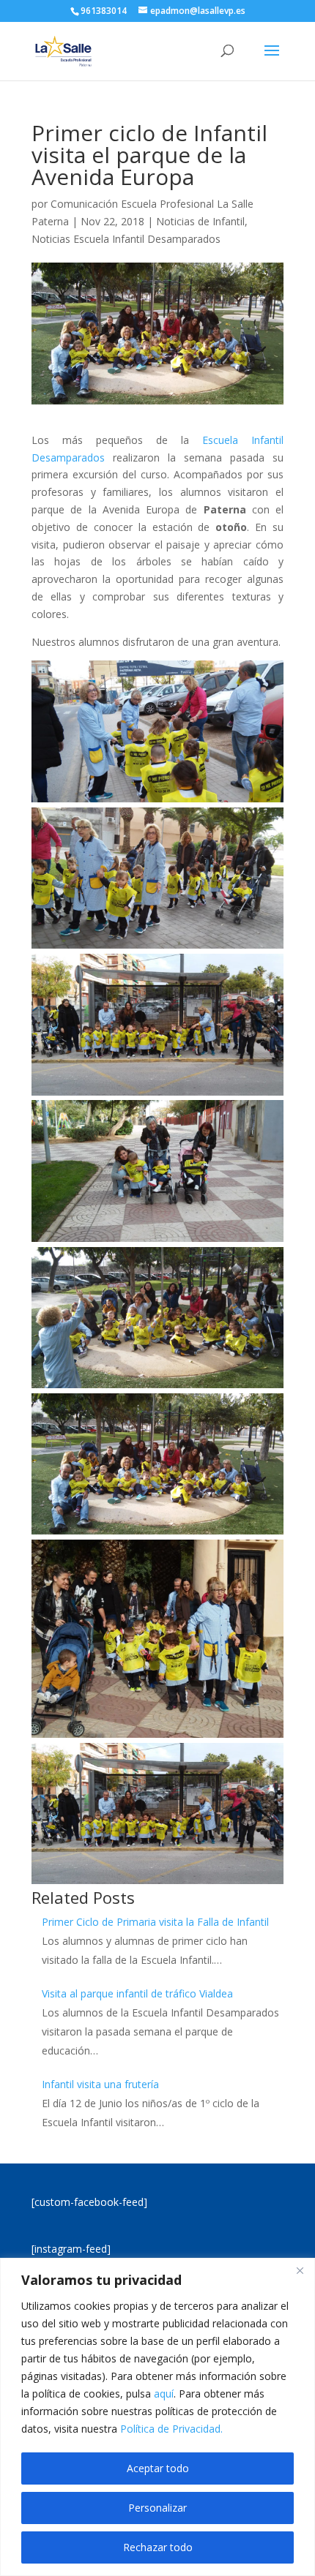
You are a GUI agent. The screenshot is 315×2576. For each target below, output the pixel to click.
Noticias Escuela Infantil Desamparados (126, 239)
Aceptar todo (158, 2468)
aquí (164, 2394)
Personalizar (157, 2508)
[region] (157, 2417)
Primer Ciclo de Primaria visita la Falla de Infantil (155, 1922)
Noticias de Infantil (200, 221)
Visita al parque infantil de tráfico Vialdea (137, 1993)
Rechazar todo (158, 2547)
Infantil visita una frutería (100, 2084)
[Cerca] (300, 2270)
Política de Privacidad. (171, 2429)
